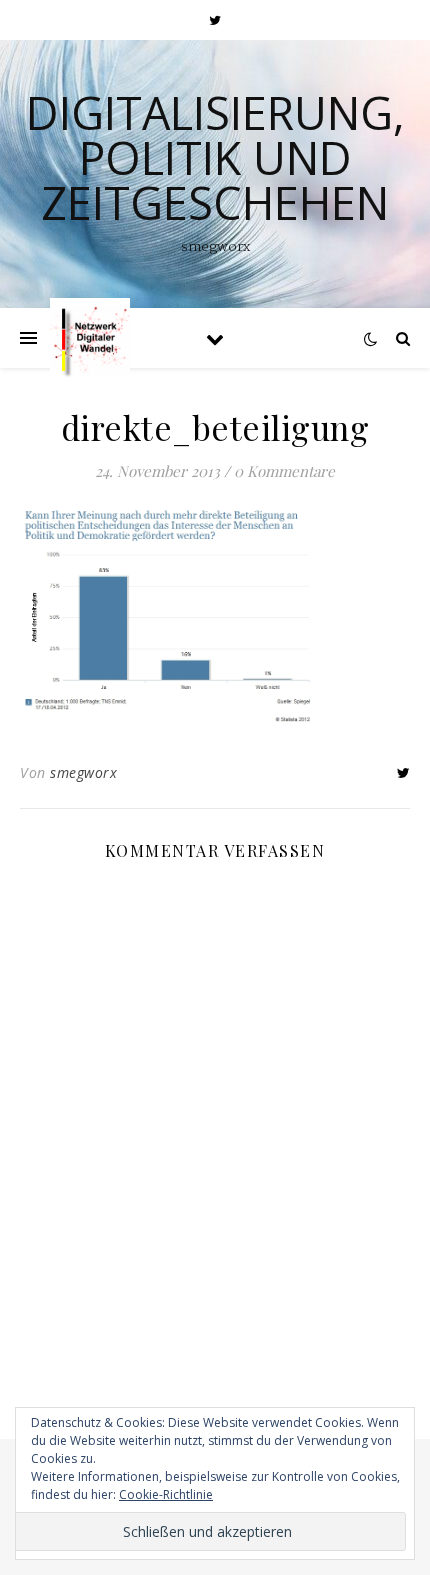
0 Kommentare (284, 471)
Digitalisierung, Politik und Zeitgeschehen (215, 157)
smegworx (83, 772)
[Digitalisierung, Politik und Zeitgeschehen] (90, 338)
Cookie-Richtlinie (166, 1494)
